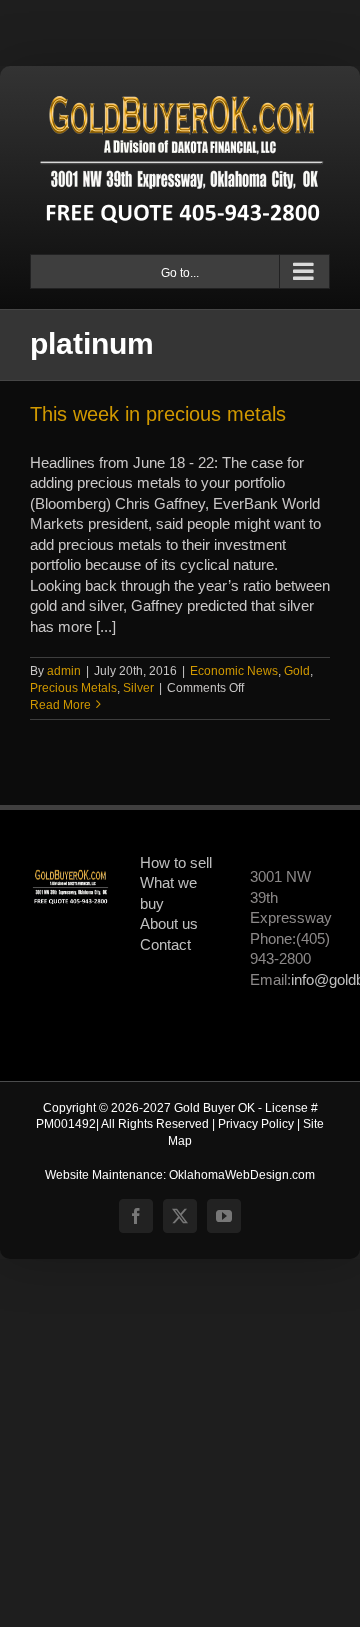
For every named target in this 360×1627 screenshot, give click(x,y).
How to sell (176, 863)
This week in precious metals (158, 414)
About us (169, 924)
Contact (165, 945)
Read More (60, 705)
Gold (297, 671)
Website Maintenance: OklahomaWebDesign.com (180, 1175)
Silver (138, 688)
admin (64, 671)
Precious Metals (73, 688)
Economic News (234, 671)
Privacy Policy (256, 1124)
